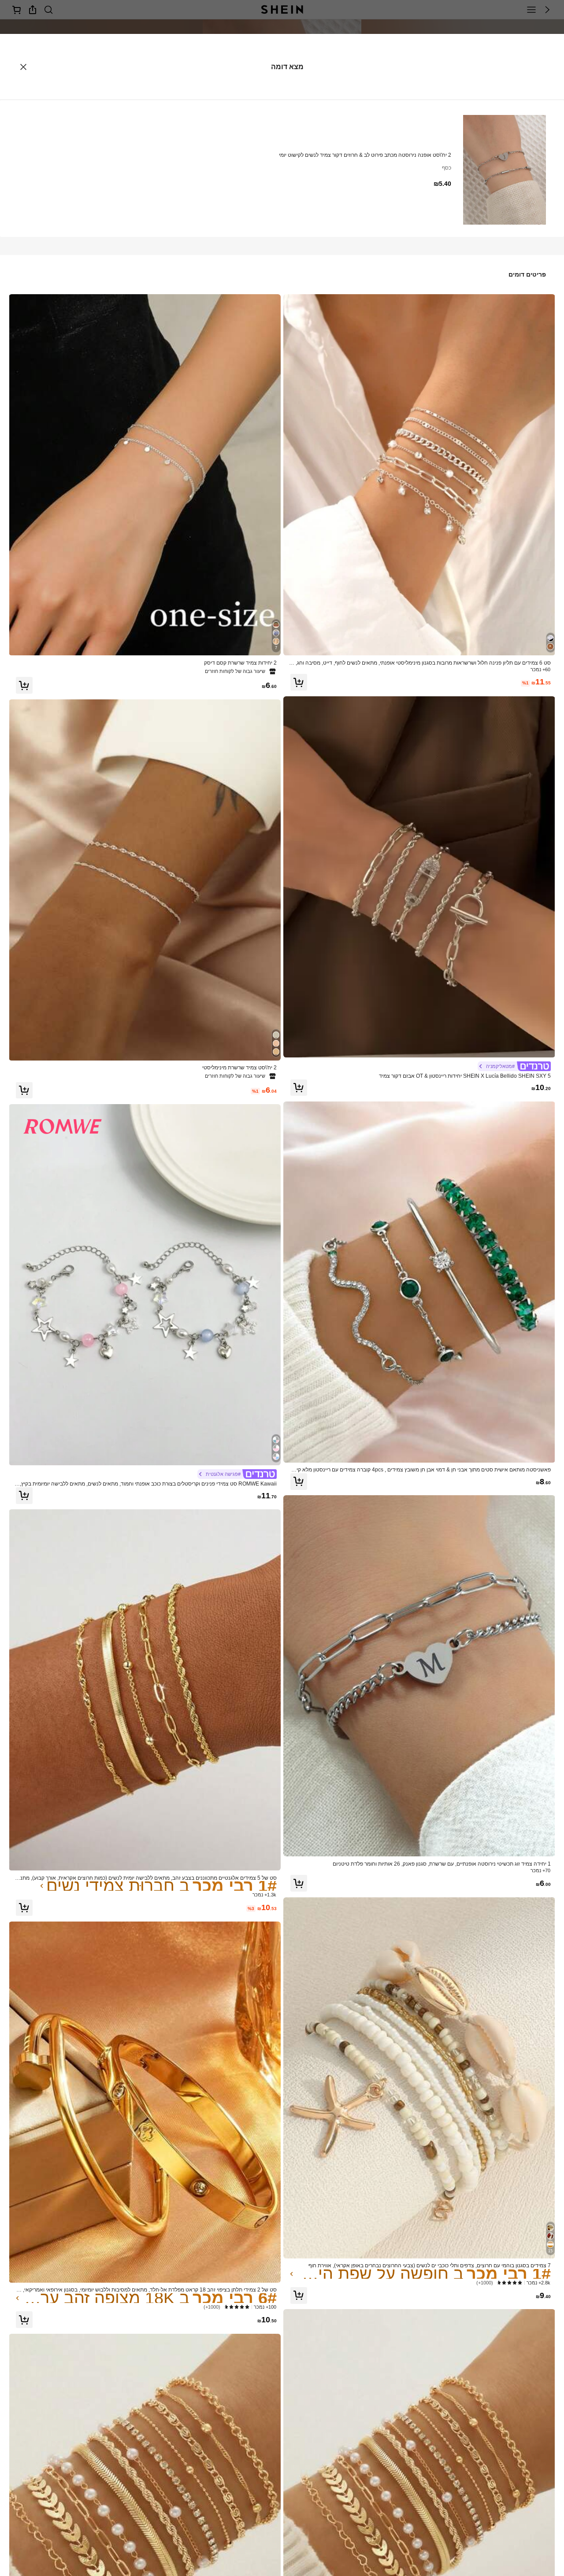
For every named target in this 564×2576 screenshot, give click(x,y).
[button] (299, 682)
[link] (419, 663)
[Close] (23, 67)
